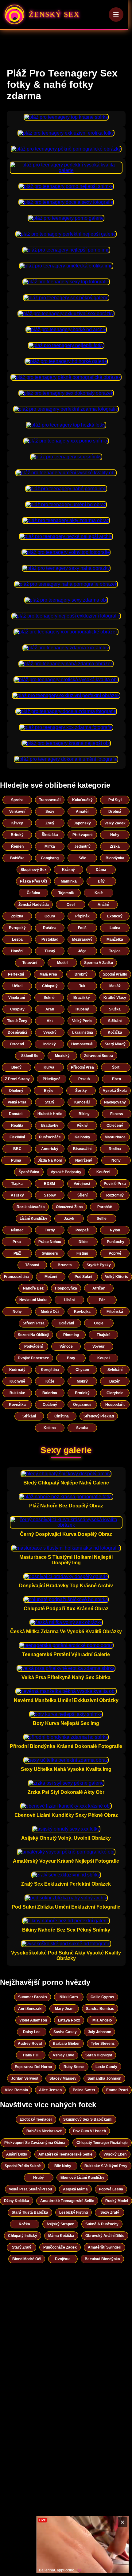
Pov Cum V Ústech (89, 2131)
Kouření (103, 1172)
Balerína (50, 1393)
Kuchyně (17, 1381)
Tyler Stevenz (103, 2044)
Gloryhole (115, 1393)
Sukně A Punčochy (102, 2224)
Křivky (17, 823)
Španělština (29, 1172)
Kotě (99, 893)
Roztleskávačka (31, 1207)
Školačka (50, 835)
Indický (50, 1044)
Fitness (117, 1114)
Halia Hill (31, 2055)
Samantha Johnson (104, 2078)
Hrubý (39, 2178)
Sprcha (17, 800)
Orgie (99, 1323)
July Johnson (99, 2032)
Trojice (115, 951)
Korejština (50, 1370)
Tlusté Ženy (17, 1021)
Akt (50, 1021)
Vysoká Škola (115, 1091)
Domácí (16, 1114)
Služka (115, 1009)
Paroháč (105, 1207)
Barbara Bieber (66, 2044)
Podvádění (33, 1346)
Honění (17, 951)
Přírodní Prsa (82, 1067)
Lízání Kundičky (33, 1219)
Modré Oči (50, 1312)
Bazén (115, 1381)
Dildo (83, 1242)
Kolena (50, 1428)
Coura (50, 916)
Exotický (115, 916)
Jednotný (82, 846)
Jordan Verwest (25, 2078)
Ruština (50, 928)
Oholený (16, 1091)
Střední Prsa (34, 1323)
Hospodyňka (66, 1288)
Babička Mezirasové (44, 2131)
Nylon (115, 1230)
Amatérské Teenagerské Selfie (65, 2154)
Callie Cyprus (102, 1997)
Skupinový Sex (34, 870)
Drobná (115, 812)
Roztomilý (115, 1195)
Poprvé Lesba (111, 2189)
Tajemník (66, 893)
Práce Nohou (50, 1242)
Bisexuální (82, 1149)
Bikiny (84, 1114)
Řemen (17, 846)
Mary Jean (64, 2009)
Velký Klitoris (116, 1277)
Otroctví (17, 1044)
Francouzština (16, 1277)
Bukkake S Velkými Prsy (106, 2166)
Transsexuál (50, 800)
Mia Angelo (102, 2020)
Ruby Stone (74, 2067)
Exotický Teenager (36, 2119)
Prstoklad (50, 939)
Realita (17, 1126)
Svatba (82, 1428)
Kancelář (82, 1102)
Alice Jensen (50, 2090)
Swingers (50, 1253)
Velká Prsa (17, 1102)
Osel (71, 905)
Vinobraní (17, 998)
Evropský (17, 928)
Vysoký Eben (115, 2154)
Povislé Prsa (115, 1184)
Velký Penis (82, 1021)
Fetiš (82, 928)
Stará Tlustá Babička (30, 2212)
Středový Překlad (99, 1416)
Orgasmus (82, 1405)
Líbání (69, 1300)
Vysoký (50, 1032)
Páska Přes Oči (33, 881)
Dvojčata (63, 2259)
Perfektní (16, 974)
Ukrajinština (82, 1032)
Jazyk (69, 1219)
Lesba (17, 939)
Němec (17, 1230)
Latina (115, 928)
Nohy (115, 835)
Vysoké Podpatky (66, 1172)
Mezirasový (82, 939)
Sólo (82, 858)
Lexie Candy (106, 2067)
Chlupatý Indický (23, 2236)
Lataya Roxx (69, 2020)
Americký (50, 1149)
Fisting (82, 1253)
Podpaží (82, 1230)
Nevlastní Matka (33, 1300)
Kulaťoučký (82, 800)
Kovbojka (82, 1312)
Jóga (82, 951)
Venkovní (17, 812)
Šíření (82, 1195)
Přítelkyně (52, 1079)
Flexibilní (17, 1137)
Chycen (82, 1370)
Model (62, 963)
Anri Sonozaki (30, 2009)
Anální (103, 905)
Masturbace (115, 1137)
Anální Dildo (17, 2154)
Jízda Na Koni (50, 1160)
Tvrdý (50, 1230)
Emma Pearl (117, 2090)
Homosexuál (82, 1044)
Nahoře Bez (33, 1288)
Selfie (102, 1219)
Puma (16, 1160)
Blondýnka (115, 858)
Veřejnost (82, 1184)
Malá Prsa (48, 974)
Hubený (82, 1009)
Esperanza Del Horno (33, 2067)
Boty (71, 1358)
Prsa (17, 1242)
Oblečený (115, 1126)
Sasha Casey (65, 2032)
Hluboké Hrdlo (50, 1114)
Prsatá (84, 1079)
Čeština (33, 893)
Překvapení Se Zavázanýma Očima (35, 2143)
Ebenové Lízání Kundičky (82, 2178)
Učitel (17, 986)
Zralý (50, 823)
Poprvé (115, 1253)
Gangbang (50, 858)
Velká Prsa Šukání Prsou (30, 2189)
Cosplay (17, 1009)
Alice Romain (16, 2090)
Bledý (16, 1067)
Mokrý (82, 1381)
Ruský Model (117, 2201)
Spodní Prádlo (115, 974)
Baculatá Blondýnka (102, 2259)
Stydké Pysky (99, 1265)
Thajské (104, 1335)
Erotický (82, 1393)
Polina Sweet (84, 2090)
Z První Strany (17, 1079)
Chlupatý (50, 986)
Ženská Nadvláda (34, 905)
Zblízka (17, 916)
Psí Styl (115, 800)
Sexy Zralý (110, 2212)
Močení (51, 1277)
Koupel (103, 1358)
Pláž (17, 1253)
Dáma (101, 870)
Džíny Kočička (17, 2201)
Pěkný (82, 1126)
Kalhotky (82, 1137)
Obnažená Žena (69, 1207)
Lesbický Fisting (74, 2212)
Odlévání (66, 1323)
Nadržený (84, 1160)
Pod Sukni (83, 1277)
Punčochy (116, 1242)
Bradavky (50, 1126)
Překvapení (82, 835)
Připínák (82, 916)
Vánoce (66, 1346)
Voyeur (99, 1346)
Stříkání (115, 1021)
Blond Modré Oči (27, 2259)
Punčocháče (50, 1137)
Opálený (50, 1405)
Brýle (49, 1091)
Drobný (81, 974)
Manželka (115, 939)
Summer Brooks (33, 1997)
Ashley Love (63, 2055)
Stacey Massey (63, 2078)
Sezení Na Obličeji (33, 1335)
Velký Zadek (115, 823)
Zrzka (115, 846)
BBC (17, 1149)
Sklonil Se (30, 1056)
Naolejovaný (115, 1102)
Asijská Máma (75, 2189)
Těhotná (32, 1265)
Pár (102, 1300)
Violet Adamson (33, 2020)
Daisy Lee (32, 2032)
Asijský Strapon (60, 2224)
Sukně (49, 998)
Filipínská (115, 1312)
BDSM (49, 1184)
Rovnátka (17, 1405)
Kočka (24, 2224)
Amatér (82, 812)
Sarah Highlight (99, 2055)
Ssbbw (50, 1195)
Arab (50, 1009)
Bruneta (65, 1265)
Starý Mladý (115, 1044)
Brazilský (82, 998)
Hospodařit (115, 1405)
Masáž (115, 986)
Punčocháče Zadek (60, 2247)
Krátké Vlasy (115, 998)
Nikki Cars (69, 1997)
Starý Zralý (22, 2247)
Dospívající (17, 1032)
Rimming (71, 1335)
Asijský (17, 1195)
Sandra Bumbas (100, 2009)
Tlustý (50, 951)
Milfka (50, 846)
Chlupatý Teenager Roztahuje (102, 2143)
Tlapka (17, 1184)
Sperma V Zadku (99, 963)
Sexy (50, 812)
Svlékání (115, 1370)
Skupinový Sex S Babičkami (88, 2119)
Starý (50, 1102)
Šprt (116, 1067)
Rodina (115, 1149)
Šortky (81, 1091)
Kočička (115, 1032)
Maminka (69, 881)
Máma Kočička (61, 2236)
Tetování (30, 963)
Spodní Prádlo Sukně (23, 2166)
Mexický (62, 1056)
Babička (17, 858)
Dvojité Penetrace (33, 1358)
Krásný (68, 870)
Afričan (99, 1288)
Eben (116, 1079)
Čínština (62, 1416)
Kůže (50, 1381)
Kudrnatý (17, 1370)
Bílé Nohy (63, 2166)
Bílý (101, 881)
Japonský (82, 823)
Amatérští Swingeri (105, 2247)
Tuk (82, 986)
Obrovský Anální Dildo (105, 2236)
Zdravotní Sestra (99, 1056)
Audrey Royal (30, 2044)
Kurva (49, 1067)
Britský (17, 835)
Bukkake (17, 1393)
